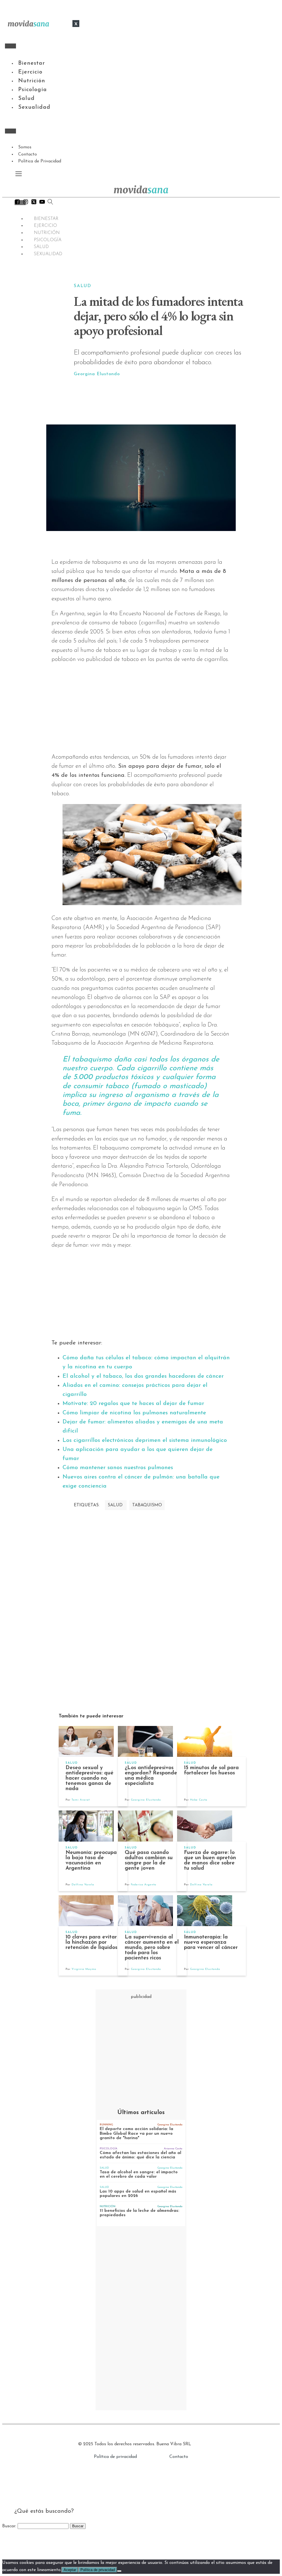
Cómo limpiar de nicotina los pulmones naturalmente (134, 1413)
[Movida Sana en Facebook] (17, 203)
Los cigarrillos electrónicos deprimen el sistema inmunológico (145, 1440)
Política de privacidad (115, 2457)
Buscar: (9, 2526)
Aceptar (70, 2570)
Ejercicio (30, 72)
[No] (119, 2571)
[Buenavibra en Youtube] (42, 203)
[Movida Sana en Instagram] (26, 203)
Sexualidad (34, 107)
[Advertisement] (169, 401)
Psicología (32, 90)
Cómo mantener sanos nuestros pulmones (118, 1468)
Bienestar (32, 63)
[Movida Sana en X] (34, 203)
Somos (25, 147)
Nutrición (32, 81)
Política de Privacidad (40, 161)
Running (106, 2125)
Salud (26, 99)
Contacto (28, 154)
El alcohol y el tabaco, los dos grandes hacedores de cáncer (143, 1376)
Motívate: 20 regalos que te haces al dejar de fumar (133, 1403)
